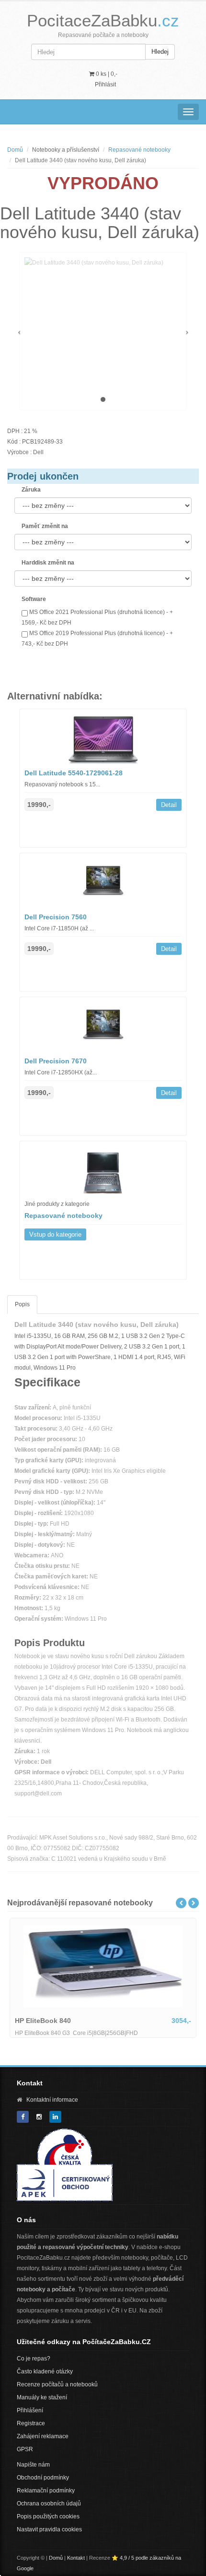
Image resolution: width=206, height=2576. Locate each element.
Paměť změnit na (45, 526)
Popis (22, 1304)
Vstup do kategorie (55, 1234)
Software (34, 599)
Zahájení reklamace (43, 2436)
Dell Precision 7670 (56, 1061)
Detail (169, 805)
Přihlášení (30, 2410)
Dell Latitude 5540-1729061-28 (74, 773)
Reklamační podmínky (46, 2491)
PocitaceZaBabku (103, 20)
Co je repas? (34, 2359)
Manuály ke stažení (42, 2397)
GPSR (25, 2449)
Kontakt (76, 2558)
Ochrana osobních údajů (49, 2504)
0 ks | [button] (106, 74)
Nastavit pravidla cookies (49, 2529)
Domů (15, 150)
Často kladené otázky (45, 2371)
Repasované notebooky (139, 150)
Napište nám (33, 2465)
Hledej (160, 52)
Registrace (31, 2423)
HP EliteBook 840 (43, 2021)
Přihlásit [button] (105, 84)
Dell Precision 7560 (56, 917)
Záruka (31, 490)
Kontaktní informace (52, 2100)
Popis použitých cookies (48, 2516)
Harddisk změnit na (48, 563)
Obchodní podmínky (43, 2478)
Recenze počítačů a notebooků (57, 2384)
